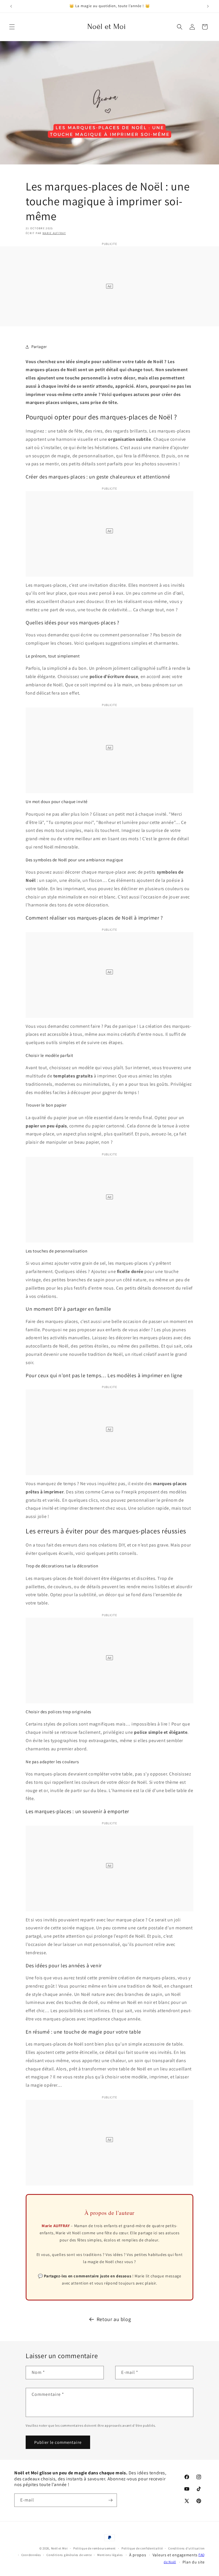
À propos (138, 2555)
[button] (12, 27)
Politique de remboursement (95, 2548)
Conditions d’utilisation (186, 2548)
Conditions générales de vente (69, 2555)
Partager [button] (39, 347)
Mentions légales (110, 2555)
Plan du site (194, 2562)
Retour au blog (114, 2319)
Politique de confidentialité (142, 2548)
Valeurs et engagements (175, 2555)
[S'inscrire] (110, 2500)
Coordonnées (31, 2555)
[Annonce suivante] (208, 6)
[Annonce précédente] (11, 6)
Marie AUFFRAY (54, 233)
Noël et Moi (59, 2548)
